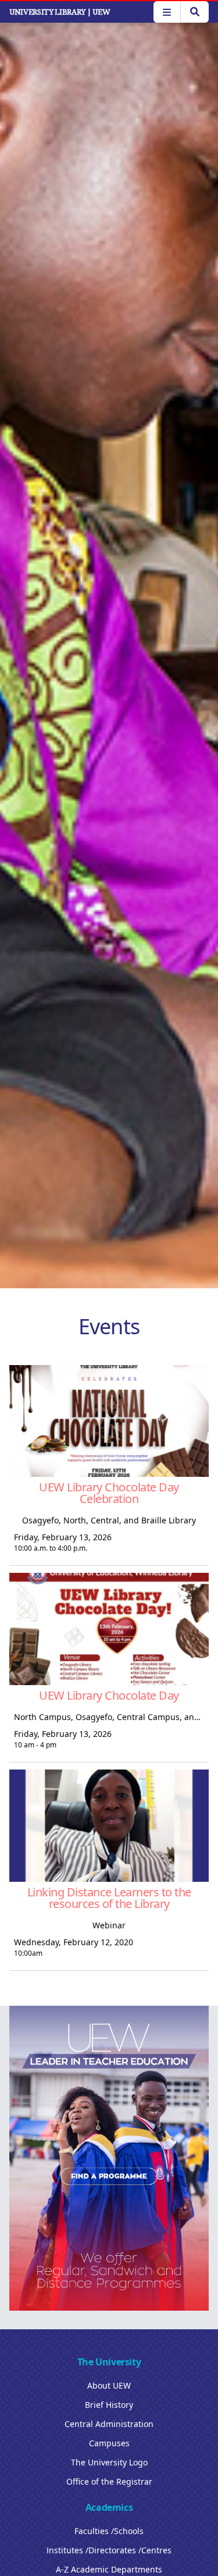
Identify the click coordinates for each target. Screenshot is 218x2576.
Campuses (109, 2443)
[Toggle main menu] (167, 12)
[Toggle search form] (194, 12)
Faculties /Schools (109, 2531)
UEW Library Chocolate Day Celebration (109, 1493)
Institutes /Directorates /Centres (109, 2550)
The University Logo (109, 2462)
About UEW (109, 2385)
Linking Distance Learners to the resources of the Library (109, 1898)
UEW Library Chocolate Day (109, 1695)
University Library (60, 12)
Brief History (109, 2405)
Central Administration (109, 2424)
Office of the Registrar (109, 2481)
